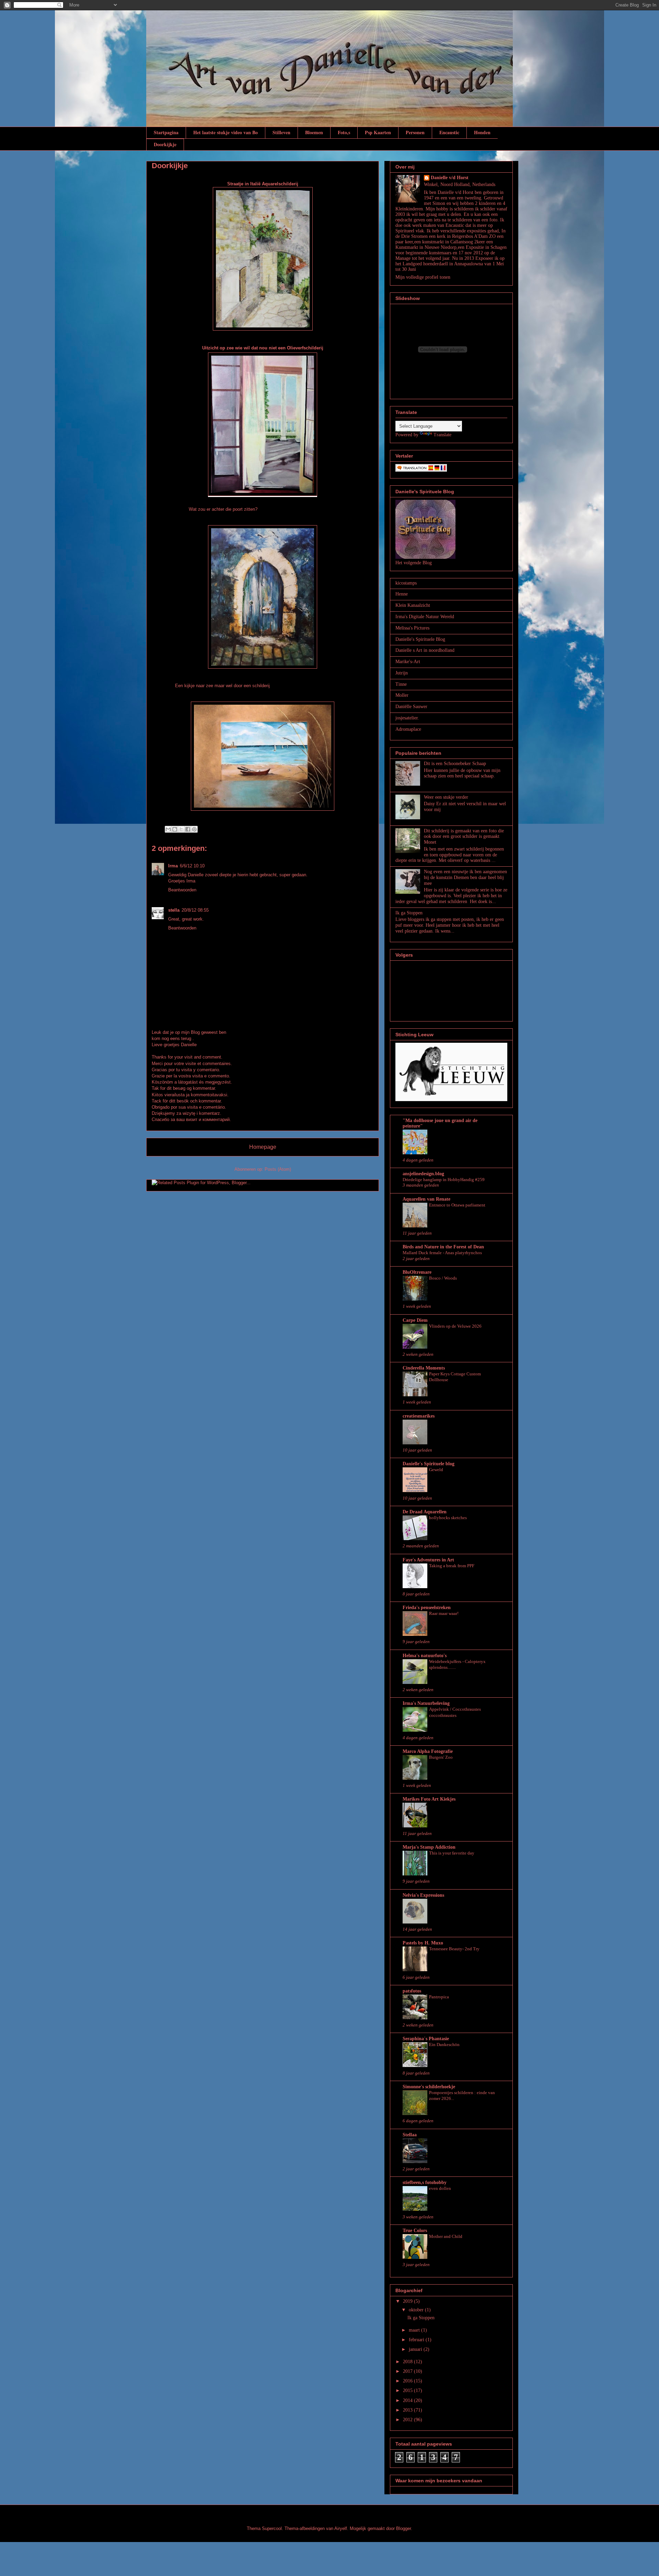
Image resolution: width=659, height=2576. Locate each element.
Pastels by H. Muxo (423, 1943)
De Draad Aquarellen (425, 1512)
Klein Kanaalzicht (413, 605)
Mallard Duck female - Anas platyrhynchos (442, 1253)
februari (417, 2340)
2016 (408, 2381)
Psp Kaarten (378, 132)
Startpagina (166, 132)
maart (415, 2330)
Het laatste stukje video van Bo (226, 132)
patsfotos (412, 1991)
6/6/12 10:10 (192, 866)
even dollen (440, 2188)
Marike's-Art (408, 662)
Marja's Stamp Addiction (429, 1847)
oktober (417, 2310)
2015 (408, 2390)
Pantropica (439, 1997)
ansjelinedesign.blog (423, 1174)
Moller (402, 695)
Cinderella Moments (424, 1368)
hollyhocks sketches (448, 1518)
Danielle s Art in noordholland (425, 650)
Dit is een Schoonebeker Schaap (455, 764)
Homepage (263, 1147)
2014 (408, 2400)
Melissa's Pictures (412, 628)
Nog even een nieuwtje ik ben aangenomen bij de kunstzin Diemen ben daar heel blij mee (465, 877)
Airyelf (341, 2528)
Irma (173, 866)
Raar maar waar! (444, 1613)
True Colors (415, 2231)
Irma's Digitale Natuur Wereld (425, 617)
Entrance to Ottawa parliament (457, 1205)
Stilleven (281, 132)
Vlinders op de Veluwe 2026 (455, 1326)
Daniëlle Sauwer (411, 707)
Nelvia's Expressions (423, 1895)
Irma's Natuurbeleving (426, 1703)
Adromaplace (408, 729)
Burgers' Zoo (441, 1757)
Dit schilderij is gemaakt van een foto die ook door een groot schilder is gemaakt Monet (464, 837)
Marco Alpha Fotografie (428, 1751)
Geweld (436, 1470)
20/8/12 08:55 (195, 910)
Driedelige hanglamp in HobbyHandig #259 (444, 1180)
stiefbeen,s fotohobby (425, 2182)
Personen (415, 132)
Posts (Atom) (278, 1169)
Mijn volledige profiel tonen (423, 277)
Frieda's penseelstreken (427, 1608)
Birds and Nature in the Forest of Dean (443, 1247)
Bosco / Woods (443, 1278)
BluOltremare (417, 1272)
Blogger (403, 2528)
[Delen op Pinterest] (194, 829)
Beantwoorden (182, 890)
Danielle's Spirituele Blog (420, 639)
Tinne (401, 684)
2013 (408, 2410)
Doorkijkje (165, 144)
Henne (402, 594)
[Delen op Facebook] (188, 829)
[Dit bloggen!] (175, 829)
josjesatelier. (407, 718)
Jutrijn (402, 673)
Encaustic (449, 132)
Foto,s (344, 132)
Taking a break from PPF (452, 1566)
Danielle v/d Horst (450, 178)
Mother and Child (446, 2236)
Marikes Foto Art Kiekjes (429, 1799)
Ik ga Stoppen (409, 913)
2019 (408, 2301)
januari (416, 2349)
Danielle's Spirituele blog (429, 1464)
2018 (408, 2362)
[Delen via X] (181, 829)
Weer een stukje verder (446, 797)
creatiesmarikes (419, 1416)
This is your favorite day (452, 1853)
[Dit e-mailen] (168, 829)
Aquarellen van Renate (426, 1199)
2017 (408, 2371)
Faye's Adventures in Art (428, 1560)
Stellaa (410, 2135)
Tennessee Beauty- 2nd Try (454, 1949)
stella (174, 910)
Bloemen (314, 132)
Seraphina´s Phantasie (426, 2039)
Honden (482, 132)
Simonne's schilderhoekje (429, 2087)
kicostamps (406, 583)
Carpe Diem (415, 1320)
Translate (442, 435)
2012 (408, 2420)
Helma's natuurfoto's (425, 1656)
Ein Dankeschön (444, 2044)
